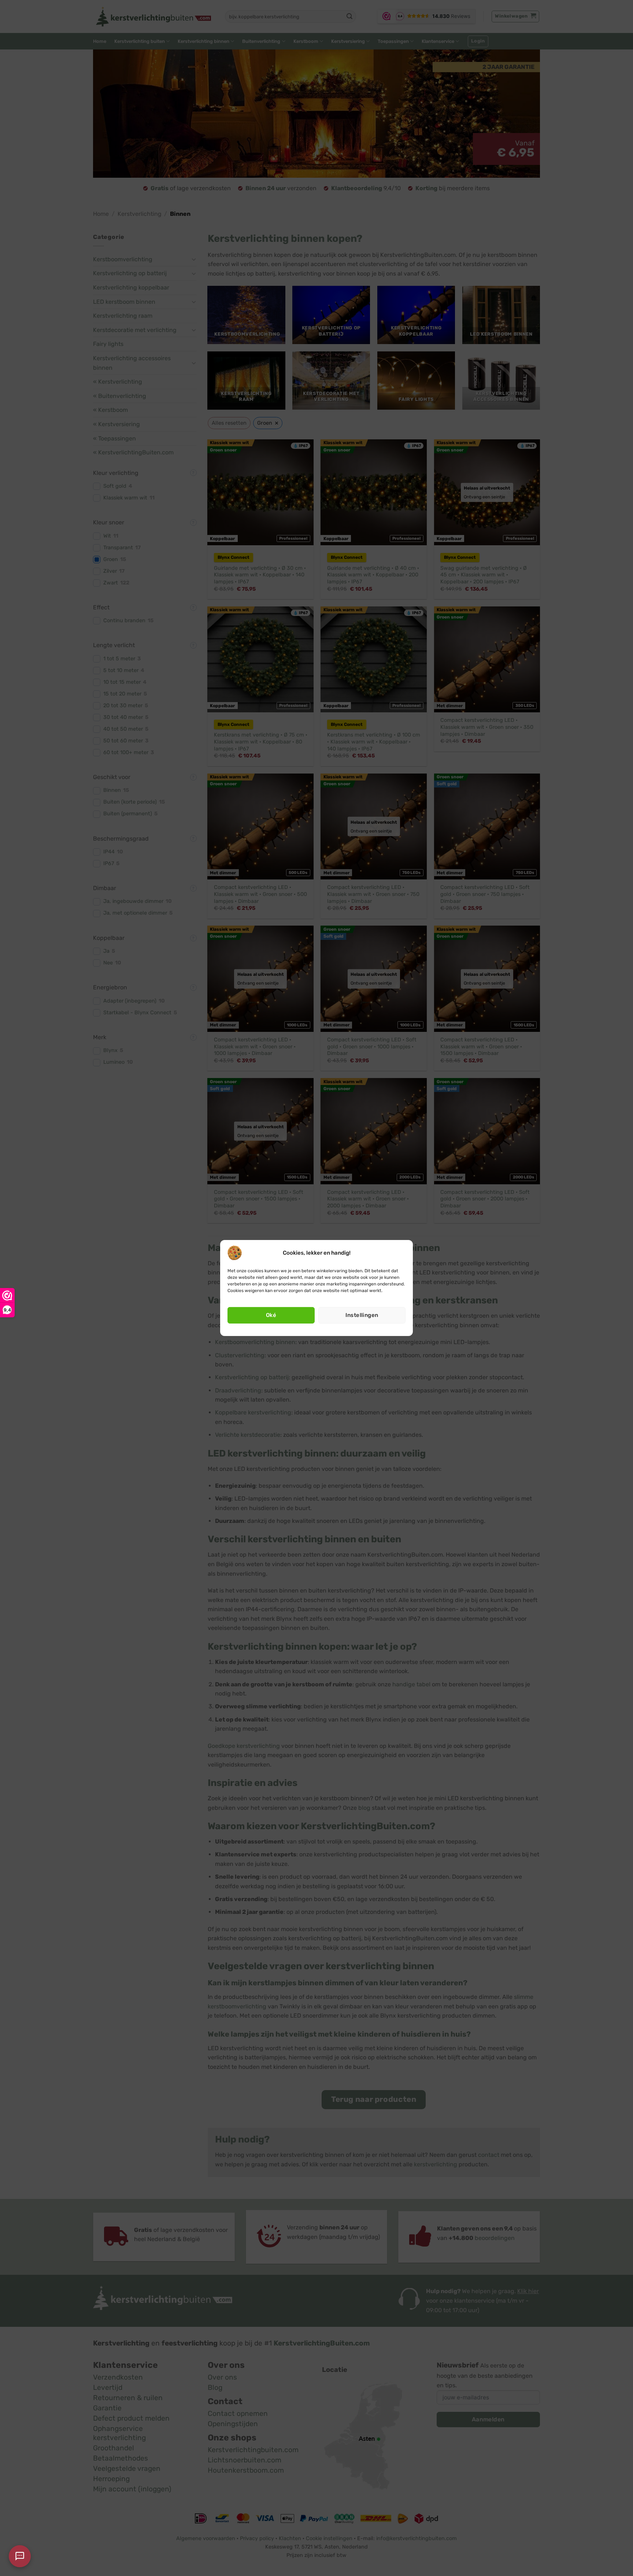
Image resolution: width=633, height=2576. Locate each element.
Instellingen (362, 1315)
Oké (271, 1315)
